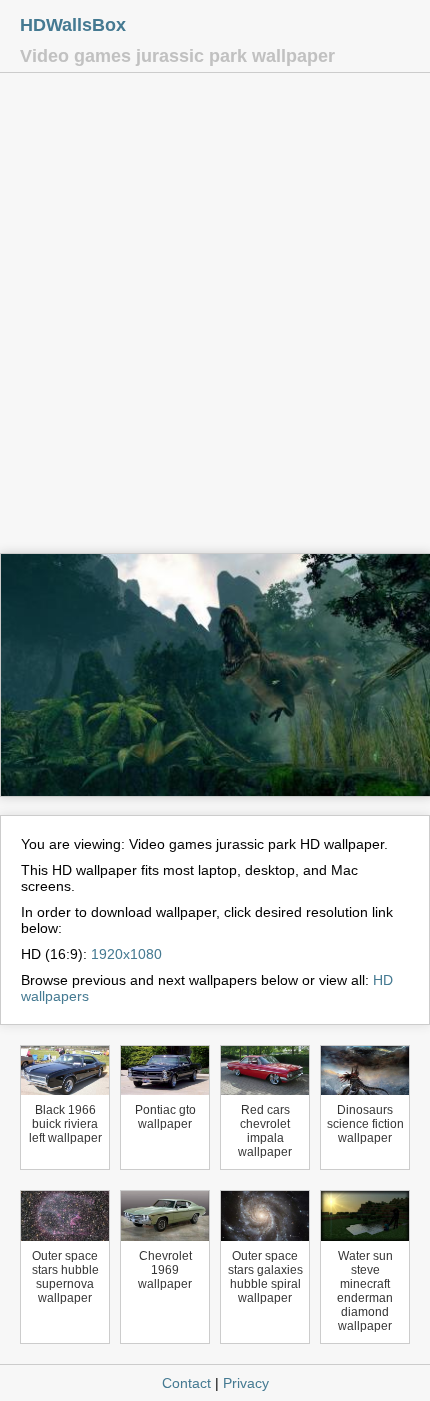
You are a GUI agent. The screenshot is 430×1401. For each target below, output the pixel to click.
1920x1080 (126, 954)
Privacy (246, 1383)
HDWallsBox (73, 25)
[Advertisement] (215, 318)
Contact (186, 1383)
